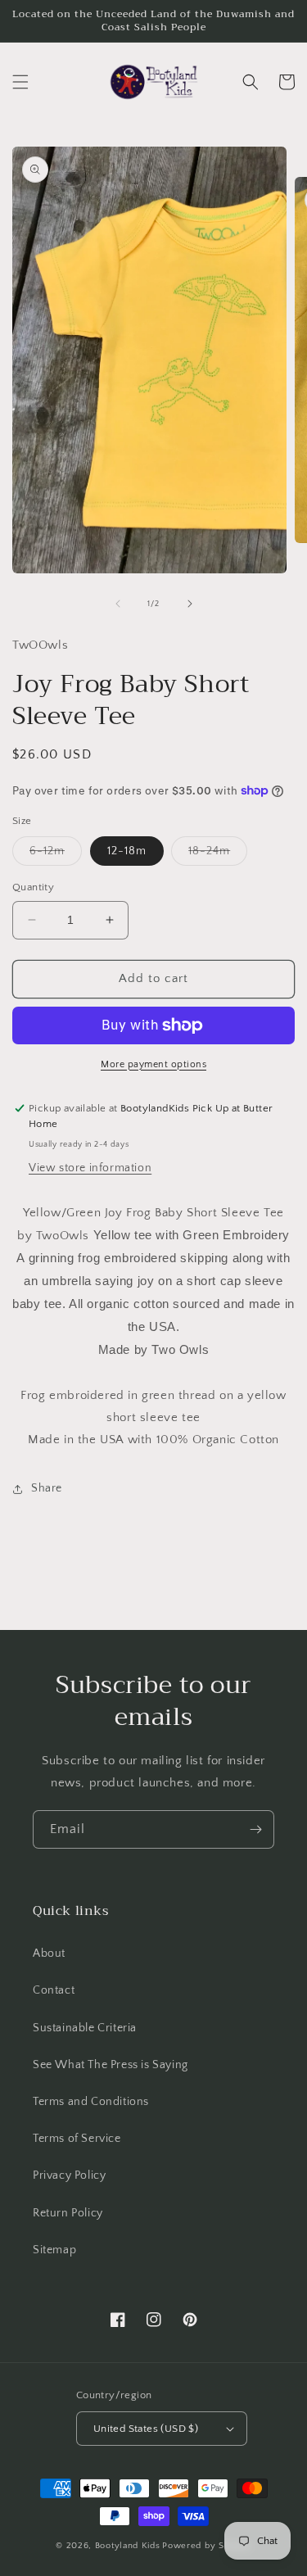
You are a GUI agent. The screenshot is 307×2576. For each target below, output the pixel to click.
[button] (20, 82)
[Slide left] (118, 604)
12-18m (127, 851)
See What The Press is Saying (111, 2065)
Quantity (33, 887)
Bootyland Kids (128, 2546)
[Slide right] (190, 604)
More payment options (153, 1064)
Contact (54, 1990)
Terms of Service (77, 2139)
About (49, 1954)
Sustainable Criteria (85, 2028)
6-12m (56, 855)
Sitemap (54, 2250)
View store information (90, 1168)
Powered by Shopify (207, 2546)
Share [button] (47, 1488)
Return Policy (68, 2213)
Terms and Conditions (91, 2102)
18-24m (218, 855)
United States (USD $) (146, 2429)
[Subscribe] (255, 1829)
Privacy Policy (69, 2175)
